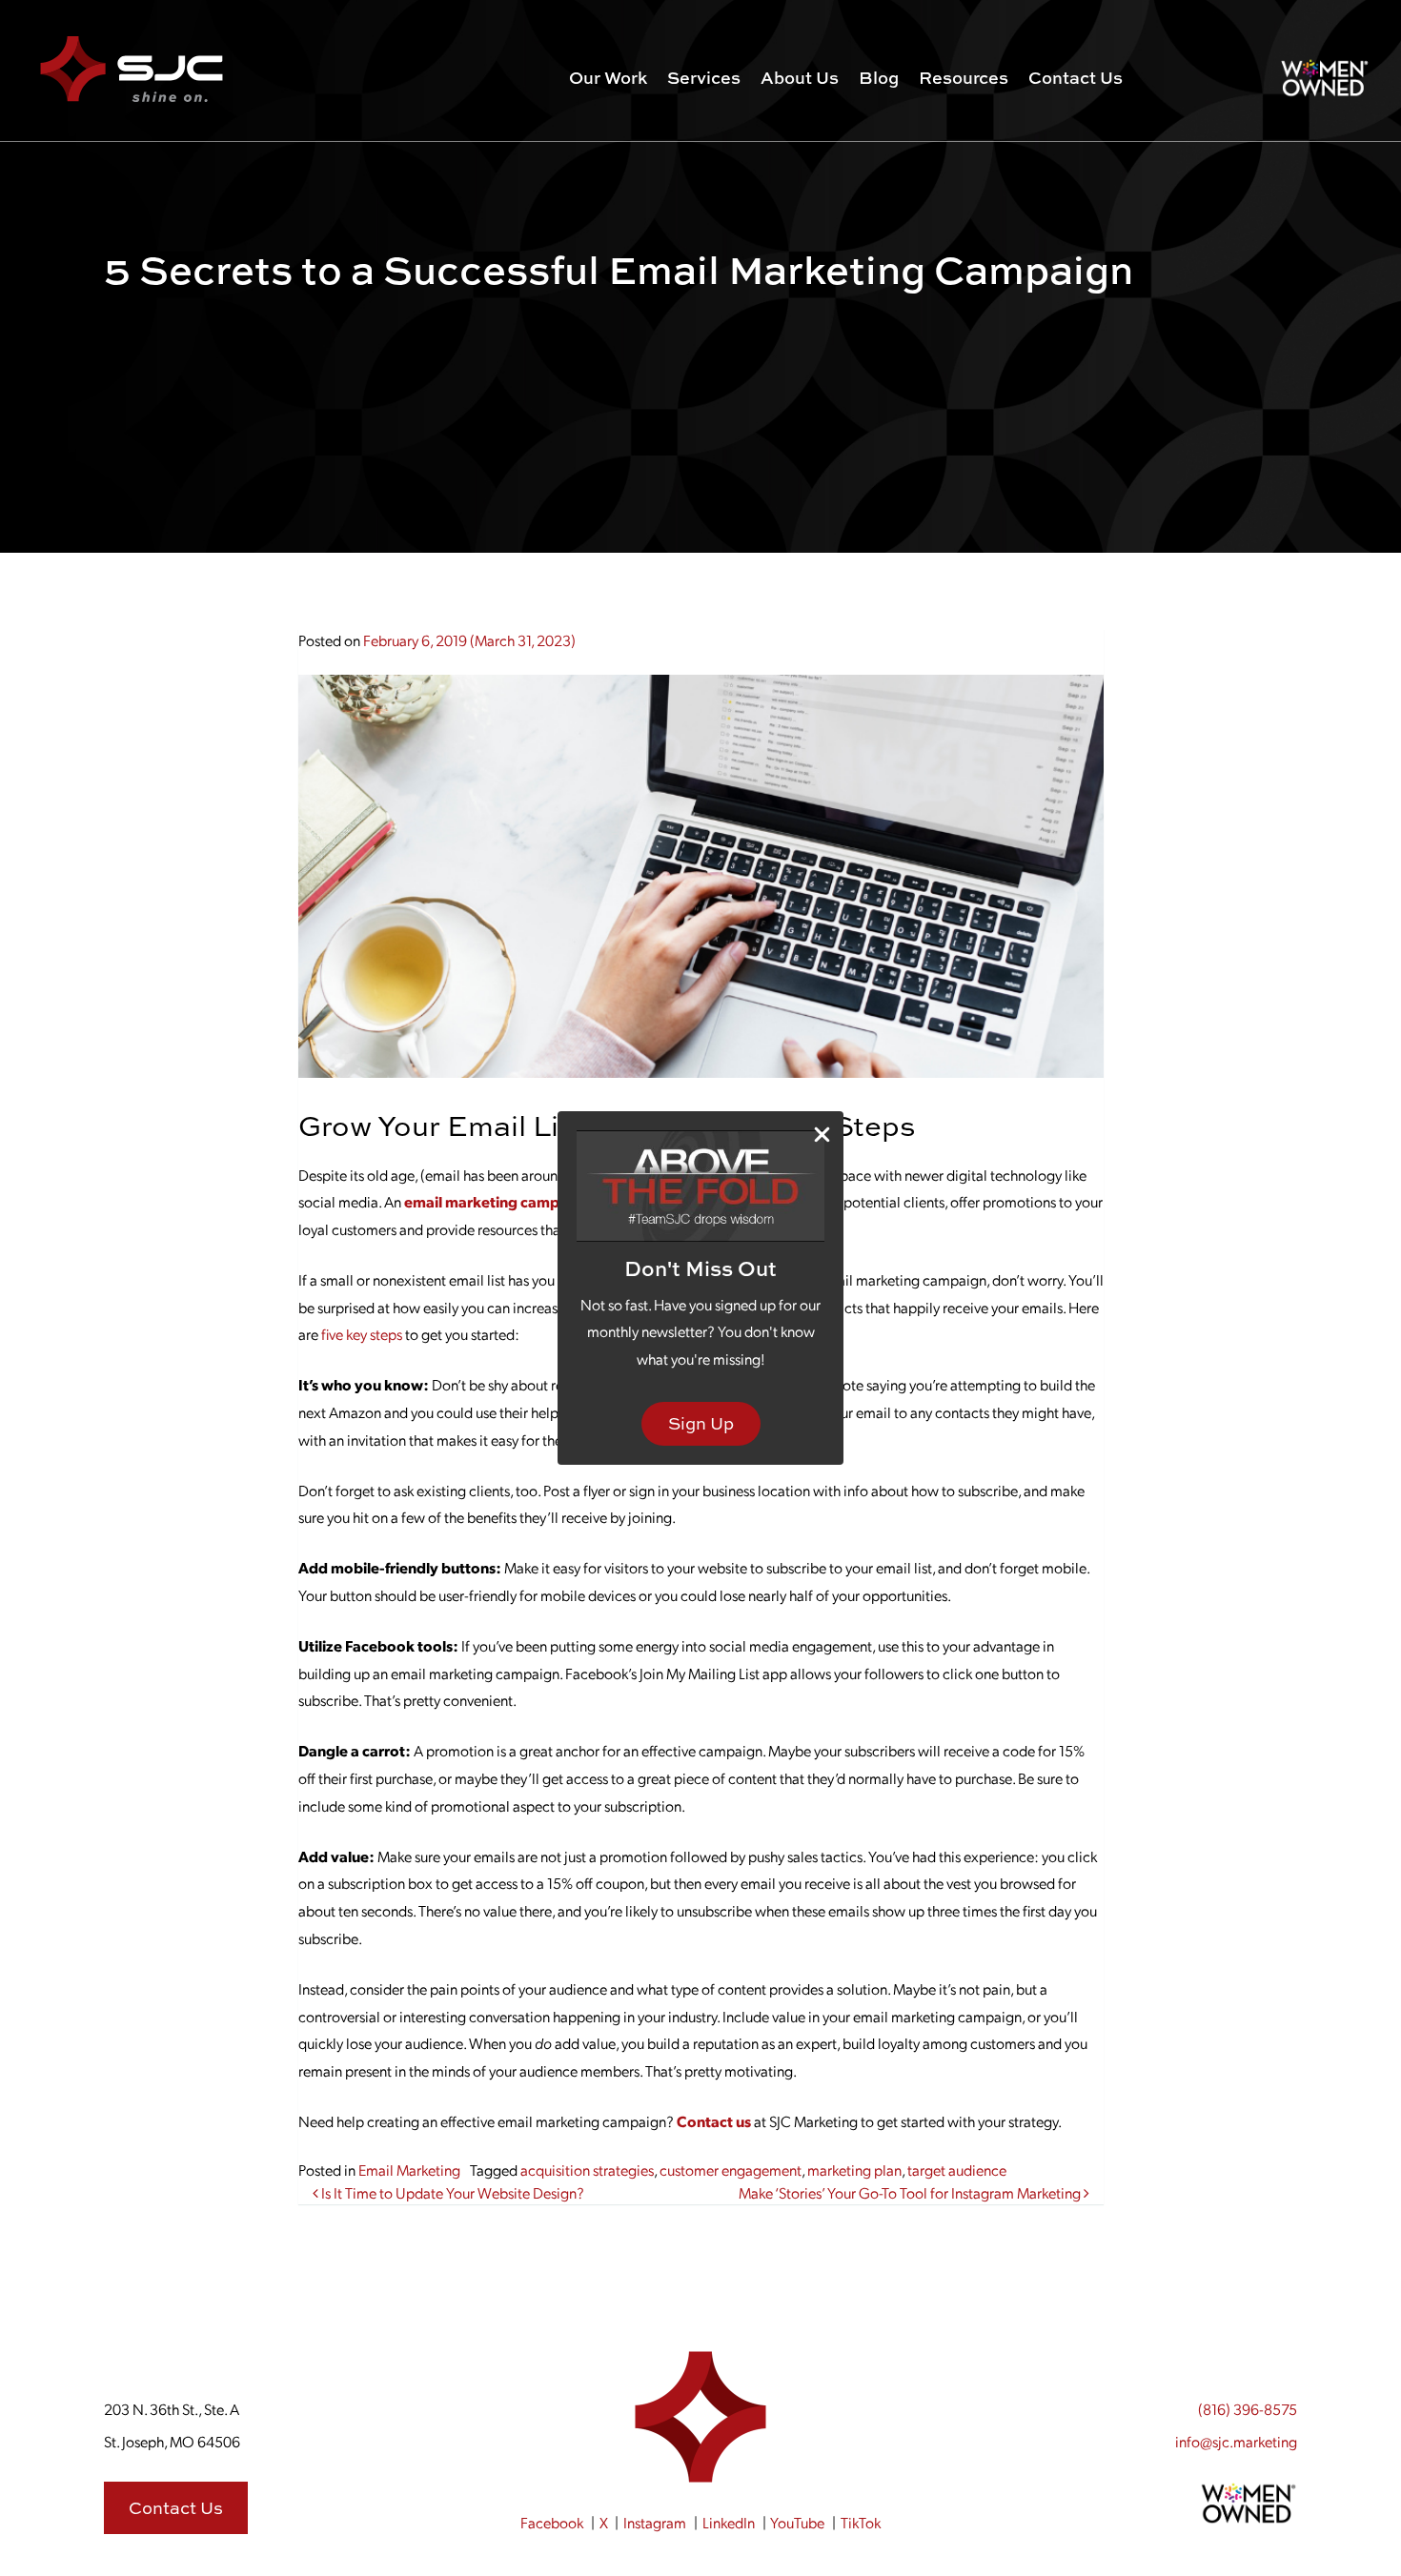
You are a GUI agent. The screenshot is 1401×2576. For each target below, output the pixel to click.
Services (704, 78)
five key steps (362, 1334)
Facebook (552, 2522)
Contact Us (1076, 78)
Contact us (714, 2121)
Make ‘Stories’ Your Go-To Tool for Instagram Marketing (911, 2192)
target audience (957, 2170)
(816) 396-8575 (1248, 2409)
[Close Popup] (822, 1134)
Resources (964, 78)
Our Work (608, 78)
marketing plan (854, 2170)
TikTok (861, 2522)
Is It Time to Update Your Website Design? (451, 2192)
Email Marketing (409, 2170)
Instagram (655, 2522)
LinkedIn (729, 2522)
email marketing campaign (497, 1201)
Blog (879, 78)
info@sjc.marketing (1236, 2441)
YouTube (797, 2522)
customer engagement (731, 2170)
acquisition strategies (587, 2170)
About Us (800, 78)
